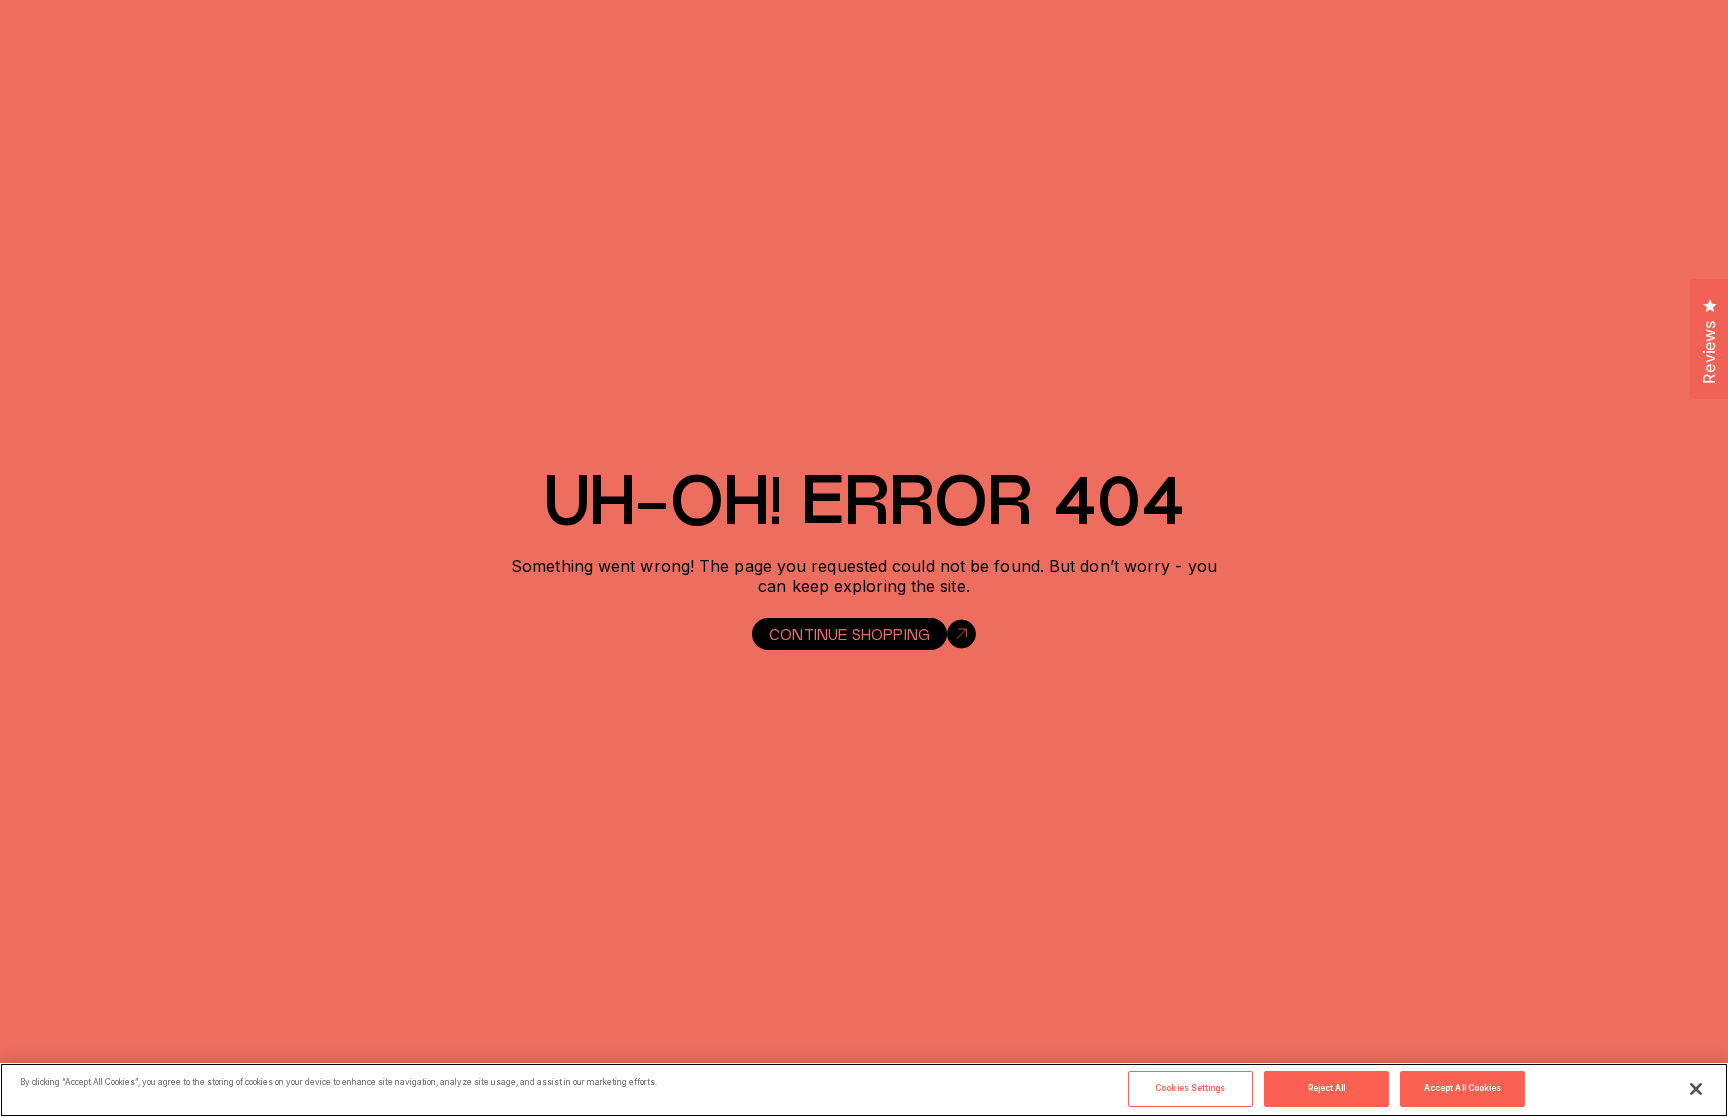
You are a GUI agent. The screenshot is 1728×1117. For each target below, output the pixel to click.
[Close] (1696, 1089)
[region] (864, 1090)
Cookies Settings (1190, 1088)
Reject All (1327, 1088)
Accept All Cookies (1462, 1088)
